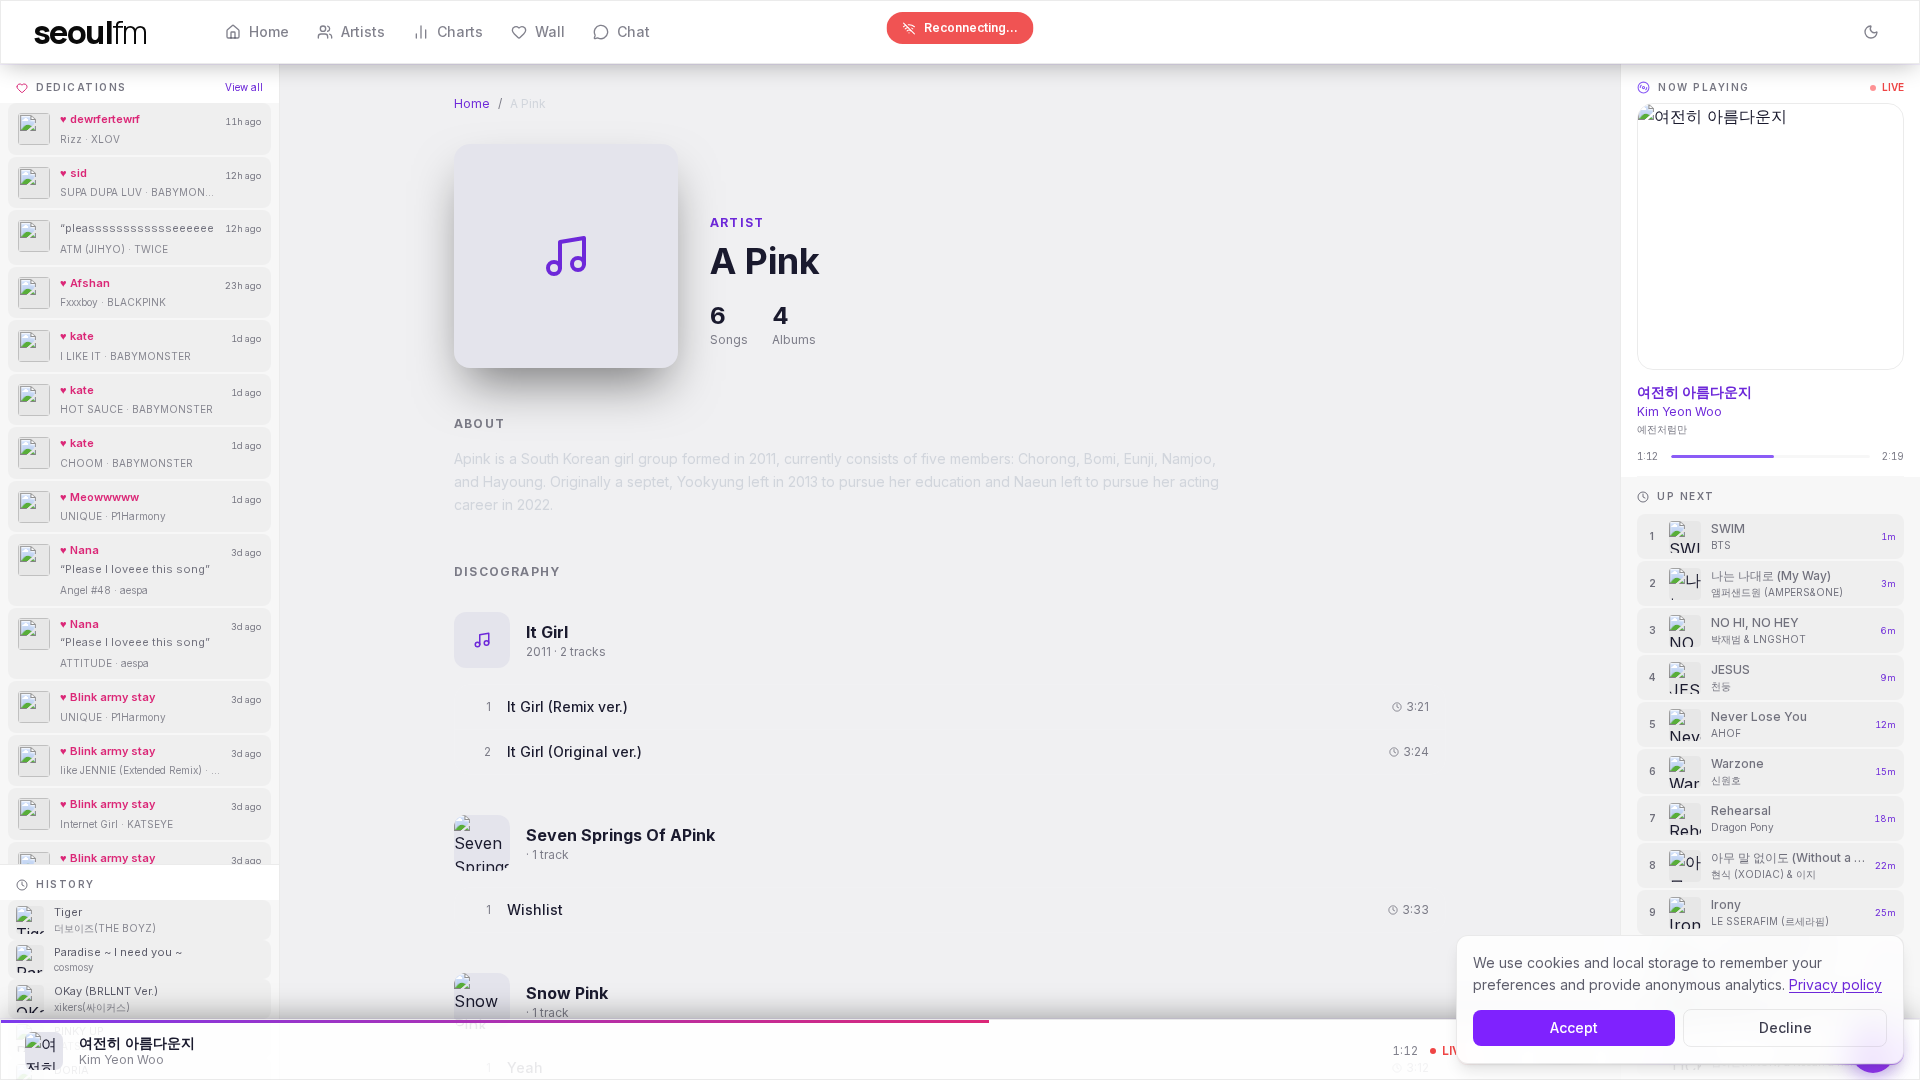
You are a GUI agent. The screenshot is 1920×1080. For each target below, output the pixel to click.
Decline (1785, 1027)
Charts (460, 31)
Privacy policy (1835, 984)
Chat (633, 31)
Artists (363, 31)
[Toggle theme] (1871, 32)
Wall (550, 31)
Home (269, 31)
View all (244, 87)
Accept (1574, 1027)
